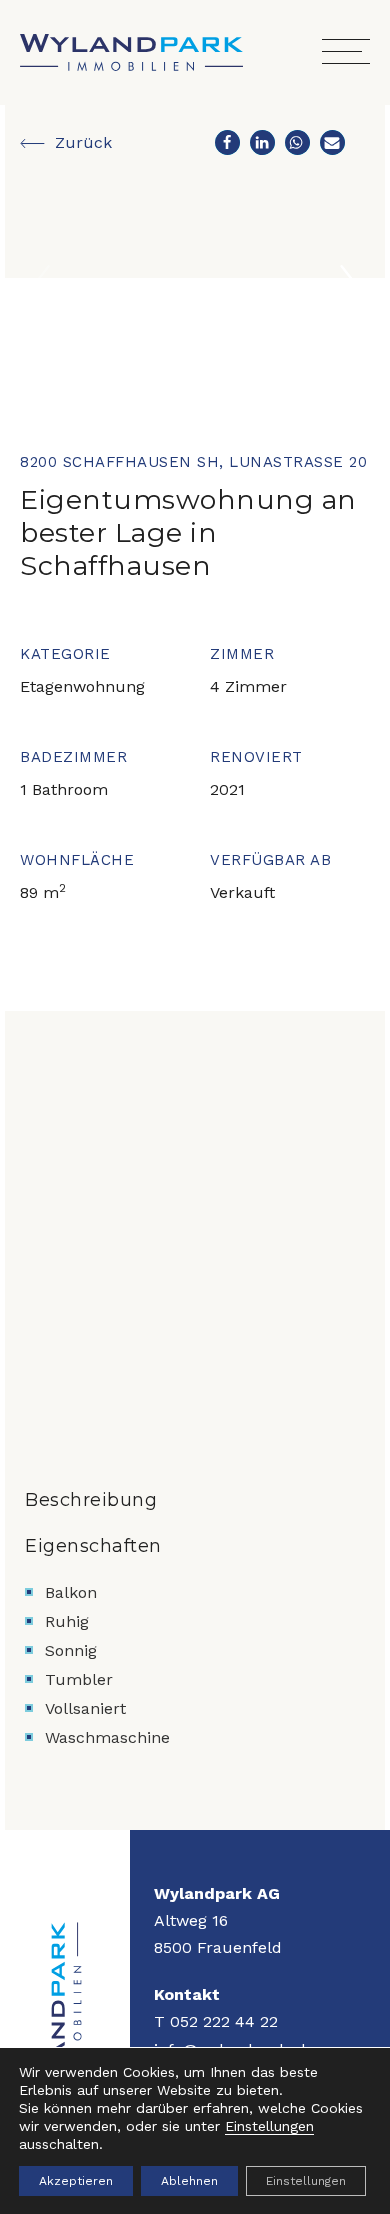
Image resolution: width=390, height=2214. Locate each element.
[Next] (348, 285)
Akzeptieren (76, 2181)
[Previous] (42, 285)
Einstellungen (269, 2126)
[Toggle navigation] (346, 53)
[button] (227, 142)
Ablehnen (189, 2181)
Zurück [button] (81, 142)
